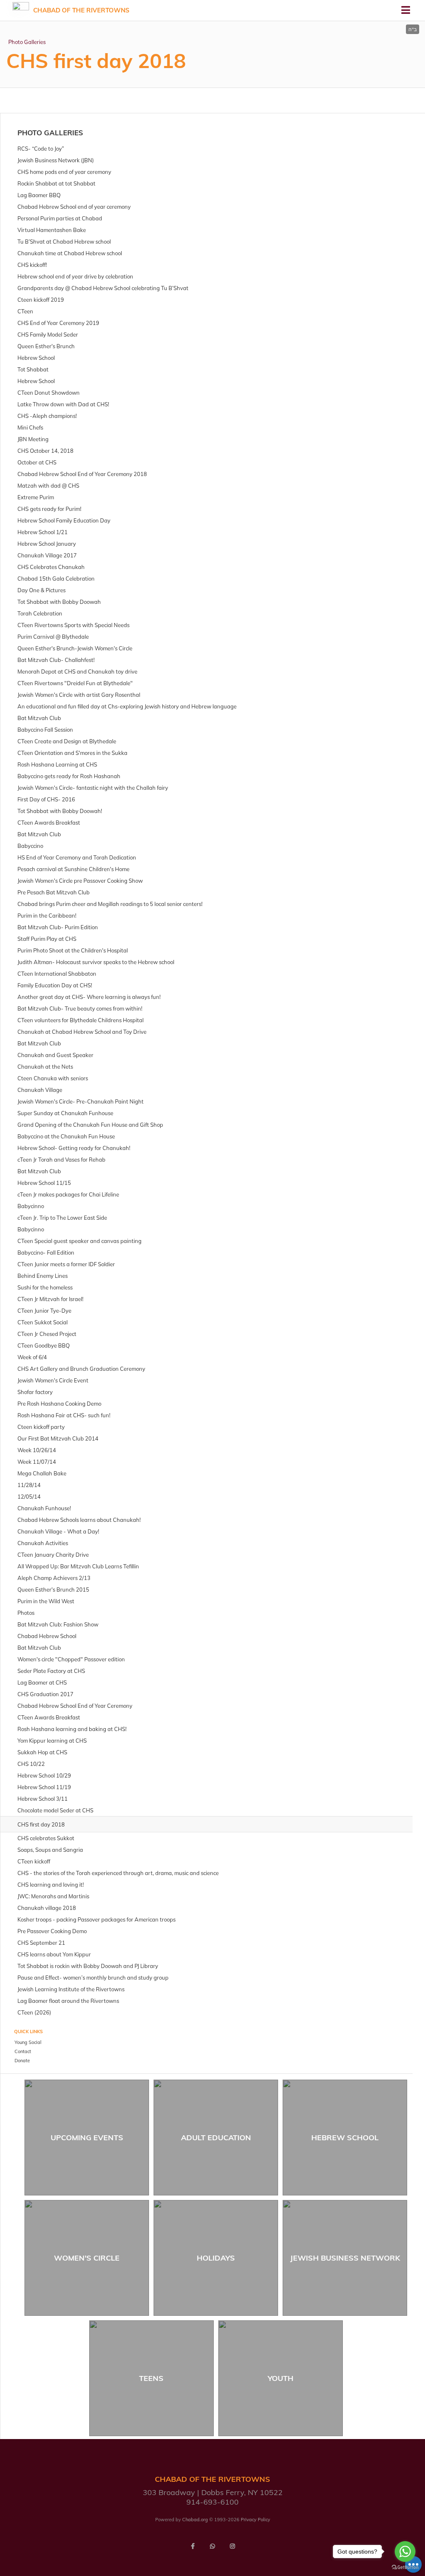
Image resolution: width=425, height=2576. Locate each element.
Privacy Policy (255, 2520)
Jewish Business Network (345, 2258)
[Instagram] (232, 2546)
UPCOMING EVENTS (87, 2138)
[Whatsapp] (212, 2546)
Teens (151, 2378)
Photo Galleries (27, 42)
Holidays (216, 2258)
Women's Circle (87, 2258)
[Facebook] (193, 2546)
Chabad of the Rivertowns (81, 10)
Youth (281, 2378)
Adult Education (216, 2138)
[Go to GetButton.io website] (405, 2567)
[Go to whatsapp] (405, 2552)
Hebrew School (345, 2138)
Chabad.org (195, 2520)
